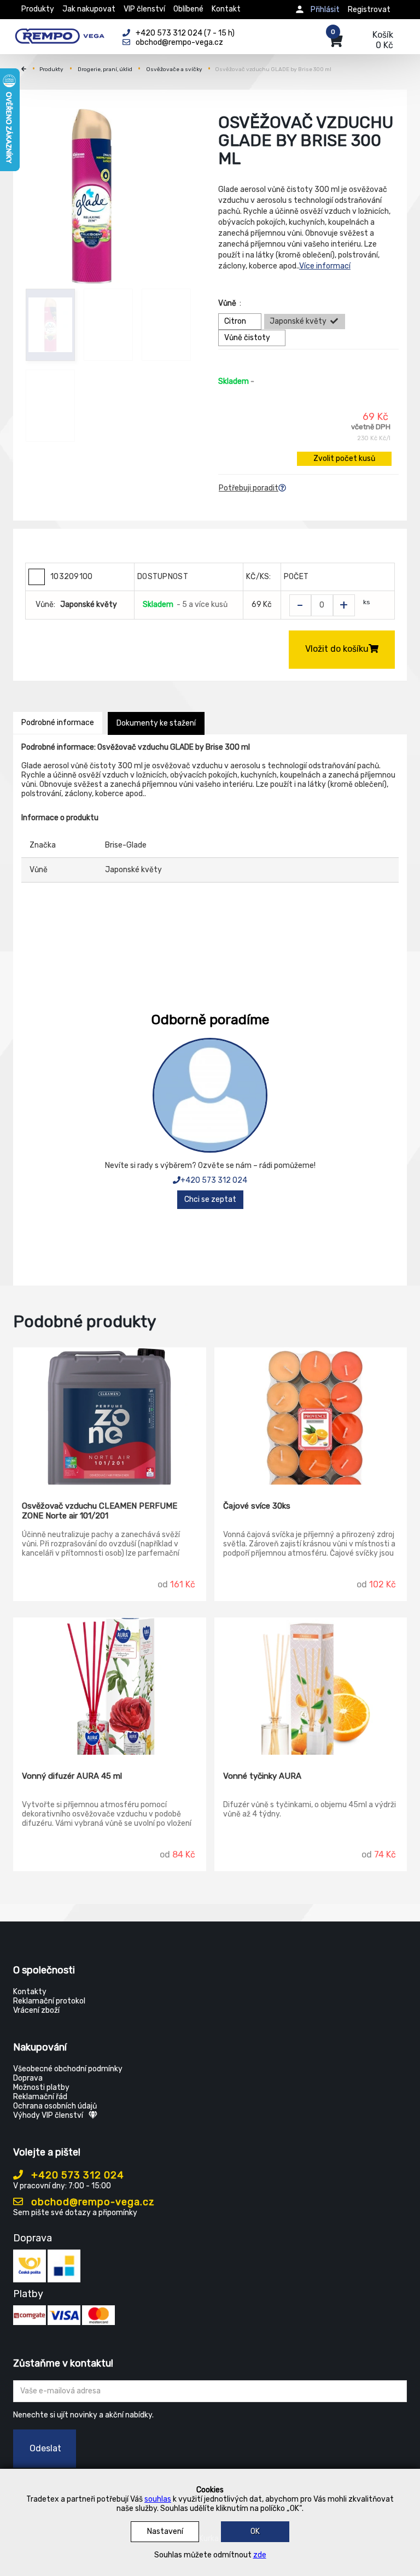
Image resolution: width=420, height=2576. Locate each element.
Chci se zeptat (210, 1199)
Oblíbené (188, 9)
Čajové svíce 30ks (257, 1506)
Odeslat (45, 2448)
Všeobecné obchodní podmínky (68, 2069)
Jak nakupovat (89, 9)
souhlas (158, 2499)
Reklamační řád (40, 2097)
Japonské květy (298, 321)
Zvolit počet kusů (344, 458)
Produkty (38, 9)
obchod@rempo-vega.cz (92, 2202)
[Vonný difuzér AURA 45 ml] (110, 1686)
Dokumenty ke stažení (156, 723)
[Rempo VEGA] (60, 34)
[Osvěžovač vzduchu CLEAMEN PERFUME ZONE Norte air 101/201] (110, 1416)
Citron (235, 321)
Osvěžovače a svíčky (174, 69)
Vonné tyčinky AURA (262, 1776)
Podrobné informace (58, 723)
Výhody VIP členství (48, 2115)
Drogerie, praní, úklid (105, 69)
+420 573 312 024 (214, 1180)
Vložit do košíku (337, 649)
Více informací (325, 266)
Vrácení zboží (36, 2010)
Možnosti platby (41, 2087)
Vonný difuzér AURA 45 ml (72, 1776)
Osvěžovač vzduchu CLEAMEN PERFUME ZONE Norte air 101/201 (100, 1511)
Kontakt (226, 9)
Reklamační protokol (49, 2001)
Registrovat (369, 10)
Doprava (28, 2078)
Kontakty (30, 1992)
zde (260, 2555)
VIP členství (144, 9)
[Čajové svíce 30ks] (311, 1416)
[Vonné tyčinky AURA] (311, 1686)
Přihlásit (325, 10)
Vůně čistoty (247, 338)
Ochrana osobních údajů (55, 2106)
